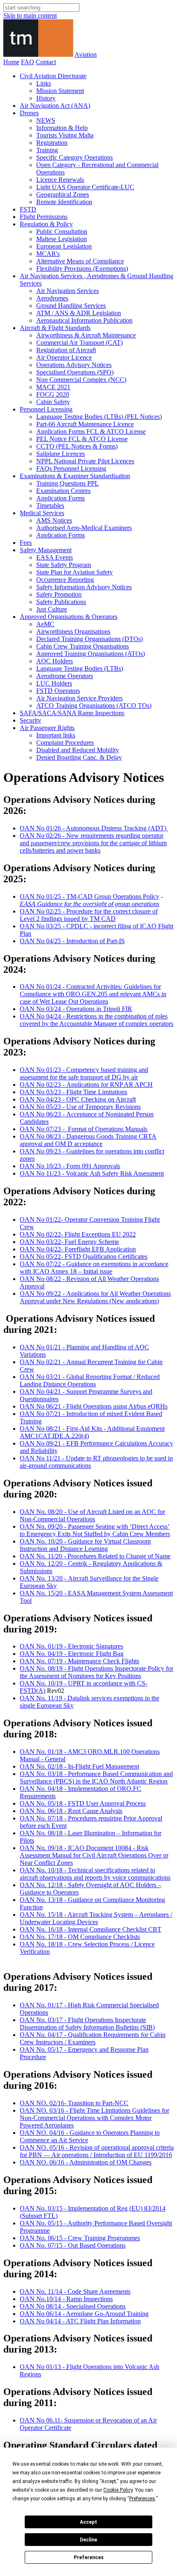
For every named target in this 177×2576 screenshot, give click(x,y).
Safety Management (46, 550)
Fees (26, 543)
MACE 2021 (53, 387)
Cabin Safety (53, 402)
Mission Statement (60, 91)
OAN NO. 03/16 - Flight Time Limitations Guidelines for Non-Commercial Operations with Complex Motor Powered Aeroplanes (94, 2118)
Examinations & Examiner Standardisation (75, 476)
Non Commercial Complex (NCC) (81, 380)
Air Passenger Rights (47, 728)
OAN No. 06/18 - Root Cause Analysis (71, 1811)
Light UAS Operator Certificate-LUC (85, 187)
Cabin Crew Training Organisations (83, 646)
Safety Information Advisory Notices (84, 587)
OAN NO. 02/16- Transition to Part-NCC (74, 2103)
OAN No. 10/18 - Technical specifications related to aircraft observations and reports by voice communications (95, 1874)
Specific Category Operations (75, 157)
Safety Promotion (59, 594)
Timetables (50, 506)
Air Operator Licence (64, 357)
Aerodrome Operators (65, 676)
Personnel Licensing (46, 409)
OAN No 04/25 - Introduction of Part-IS (72, 941)
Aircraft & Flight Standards (55, 328)
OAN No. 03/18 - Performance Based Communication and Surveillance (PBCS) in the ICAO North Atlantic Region (96, 1777)
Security (30, 720)
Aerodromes (52, 298)
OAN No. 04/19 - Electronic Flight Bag (72, 1654)
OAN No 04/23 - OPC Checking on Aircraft (78, 1099)
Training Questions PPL (68, 483)
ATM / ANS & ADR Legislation (79, 313)
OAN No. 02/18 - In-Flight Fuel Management (79, 1766)
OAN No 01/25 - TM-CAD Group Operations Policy (90, 896)
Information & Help (62, 128)
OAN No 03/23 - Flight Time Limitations (73, 1092)
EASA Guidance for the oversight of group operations (90, 904)
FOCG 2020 (53, 394)
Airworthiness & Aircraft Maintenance (86, 335)
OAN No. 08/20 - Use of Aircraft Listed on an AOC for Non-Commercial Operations (92, 1515)
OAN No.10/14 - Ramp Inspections (66, 2299)
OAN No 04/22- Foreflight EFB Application (78, 1249)
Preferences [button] (142, 2499)
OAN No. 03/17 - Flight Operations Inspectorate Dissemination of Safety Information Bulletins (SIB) (87, 2024)
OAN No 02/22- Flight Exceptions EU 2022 (78, 1234)
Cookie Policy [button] (118, 2490)
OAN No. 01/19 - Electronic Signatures (71, 1646)
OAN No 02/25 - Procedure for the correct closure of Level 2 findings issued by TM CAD (89, 915)
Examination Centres (63, 491)
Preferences (89, 2557)
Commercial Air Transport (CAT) (79, 343)
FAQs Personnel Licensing (71, 468)
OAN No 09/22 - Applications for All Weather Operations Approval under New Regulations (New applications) (95, 1297)
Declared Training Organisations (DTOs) (90, 639)
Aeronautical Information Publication (84, 320)
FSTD (28, 209)
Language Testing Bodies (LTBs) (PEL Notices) (99, 417)
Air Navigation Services (68, 291)
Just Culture (52, 609)
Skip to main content (30, 15)
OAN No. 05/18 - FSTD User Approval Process (83, 1803)
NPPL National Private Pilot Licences (85, 461)
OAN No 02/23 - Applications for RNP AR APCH (86, 1085)
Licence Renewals (60, 180)
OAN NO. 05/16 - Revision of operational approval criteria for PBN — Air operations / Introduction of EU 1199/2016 (97, 2151)
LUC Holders (54, 683)
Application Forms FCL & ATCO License (91, 431)
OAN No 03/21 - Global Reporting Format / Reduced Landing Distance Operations (90, 1380)
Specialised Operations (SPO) (75, 372)
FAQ (28, 62)
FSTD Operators (58, 691)
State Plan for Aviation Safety (75, 572)
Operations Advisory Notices (74, 365)
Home (11, 62)
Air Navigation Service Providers (79, 698)
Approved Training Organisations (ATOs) (91, 654)
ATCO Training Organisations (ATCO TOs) (94, 706)
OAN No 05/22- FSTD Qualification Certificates (84, 1257)
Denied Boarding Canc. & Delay (79, 757)
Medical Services (42, 513)
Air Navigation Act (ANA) (55, 106)
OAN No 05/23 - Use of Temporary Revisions (80, 1107)
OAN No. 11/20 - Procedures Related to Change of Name (95, 1556)
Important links (56, 735)
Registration (52, 143)
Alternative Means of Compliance (80, 261)
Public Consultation (62, 231)
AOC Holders (55, 661)
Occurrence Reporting (65, 580)
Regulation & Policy (46, 224)
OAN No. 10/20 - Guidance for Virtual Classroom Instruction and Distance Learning (85, 1545)
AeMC (45, 624)
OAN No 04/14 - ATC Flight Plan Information (80, 2321)
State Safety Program (64, 565)
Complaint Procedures (65, 743)
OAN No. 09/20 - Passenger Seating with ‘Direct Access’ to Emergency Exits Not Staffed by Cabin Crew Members (95, 1530)
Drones (29, 113)
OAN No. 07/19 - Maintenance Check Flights (79, 1661)
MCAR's (48, 254)
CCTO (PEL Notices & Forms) (77, 446)
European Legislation (64, 246)
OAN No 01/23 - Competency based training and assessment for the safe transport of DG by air (84, 1073)
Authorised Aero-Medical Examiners (84, 528)
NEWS (46, 120)
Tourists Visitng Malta (65, 135)
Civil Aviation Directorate (53, 76)
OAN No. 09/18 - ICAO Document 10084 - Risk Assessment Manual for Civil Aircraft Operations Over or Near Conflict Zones (94, 1855)
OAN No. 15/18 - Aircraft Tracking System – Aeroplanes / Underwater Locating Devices (96, 1918)
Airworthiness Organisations (73, 631)
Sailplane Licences (61, 454)
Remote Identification (64, 202)
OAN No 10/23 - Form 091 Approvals (70, 1166)
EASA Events (55, 557)
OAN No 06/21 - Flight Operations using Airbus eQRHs (94, 1406)
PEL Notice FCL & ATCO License (82, 439)
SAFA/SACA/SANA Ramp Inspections (72, 713)
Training (47, 150)
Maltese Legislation (62, 239)
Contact (46, 62)
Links (44, 83)
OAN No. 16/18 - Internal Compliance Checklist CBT (91, 1929)
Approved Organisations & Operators (69, 617)
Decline (88, 2540)
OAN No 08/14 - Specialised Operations (73, 2306)
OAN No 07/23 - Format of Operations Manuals (84, 1129)
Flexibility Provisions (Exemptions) (82, 269)
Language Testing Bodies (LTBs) (80, 668)
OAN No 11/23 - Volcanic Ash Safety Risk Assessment (92, 1173)
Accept (88, 2522)
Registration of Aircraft (66, 350)
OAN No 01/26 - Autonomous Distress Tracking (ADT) (94, 828)
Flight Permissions (44, 217)
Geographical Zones (63, 194)
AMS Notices (54, 520)
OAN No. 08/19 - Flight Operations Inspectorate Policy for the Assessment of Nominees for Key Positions (97, 1672)
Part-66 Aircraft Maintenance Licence (85, 424)
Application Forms (61, 498)
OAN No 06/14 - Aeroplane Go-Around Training (84, 2314)
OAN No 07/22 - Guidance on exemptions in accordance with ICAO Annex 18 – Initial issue (94, 1268)
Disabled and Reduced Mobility (78, 750)
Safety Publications (61, 602)
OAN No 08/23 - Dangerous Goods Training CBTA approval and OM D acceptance (88, 1140)
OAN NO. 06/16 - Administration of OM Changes (86, 2162)
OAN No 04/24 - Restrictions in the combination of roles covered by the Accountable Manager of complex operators (97, 1020)
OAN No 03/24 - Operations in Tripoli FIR (76, 1009)
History (46, 98)
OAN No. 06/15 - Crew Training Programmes (80, 2238)
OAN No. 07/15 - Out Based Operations (73, 2245)
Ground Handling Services (71, 306)
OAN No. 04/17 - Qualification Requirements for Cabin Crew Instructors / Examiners (93, 2038)
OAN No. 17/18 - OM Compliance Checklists (80, 1937)
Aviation (86, 55)
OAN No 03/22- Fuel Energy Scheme (69, 1242)
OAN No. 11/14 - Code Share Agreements (75, 2291)
